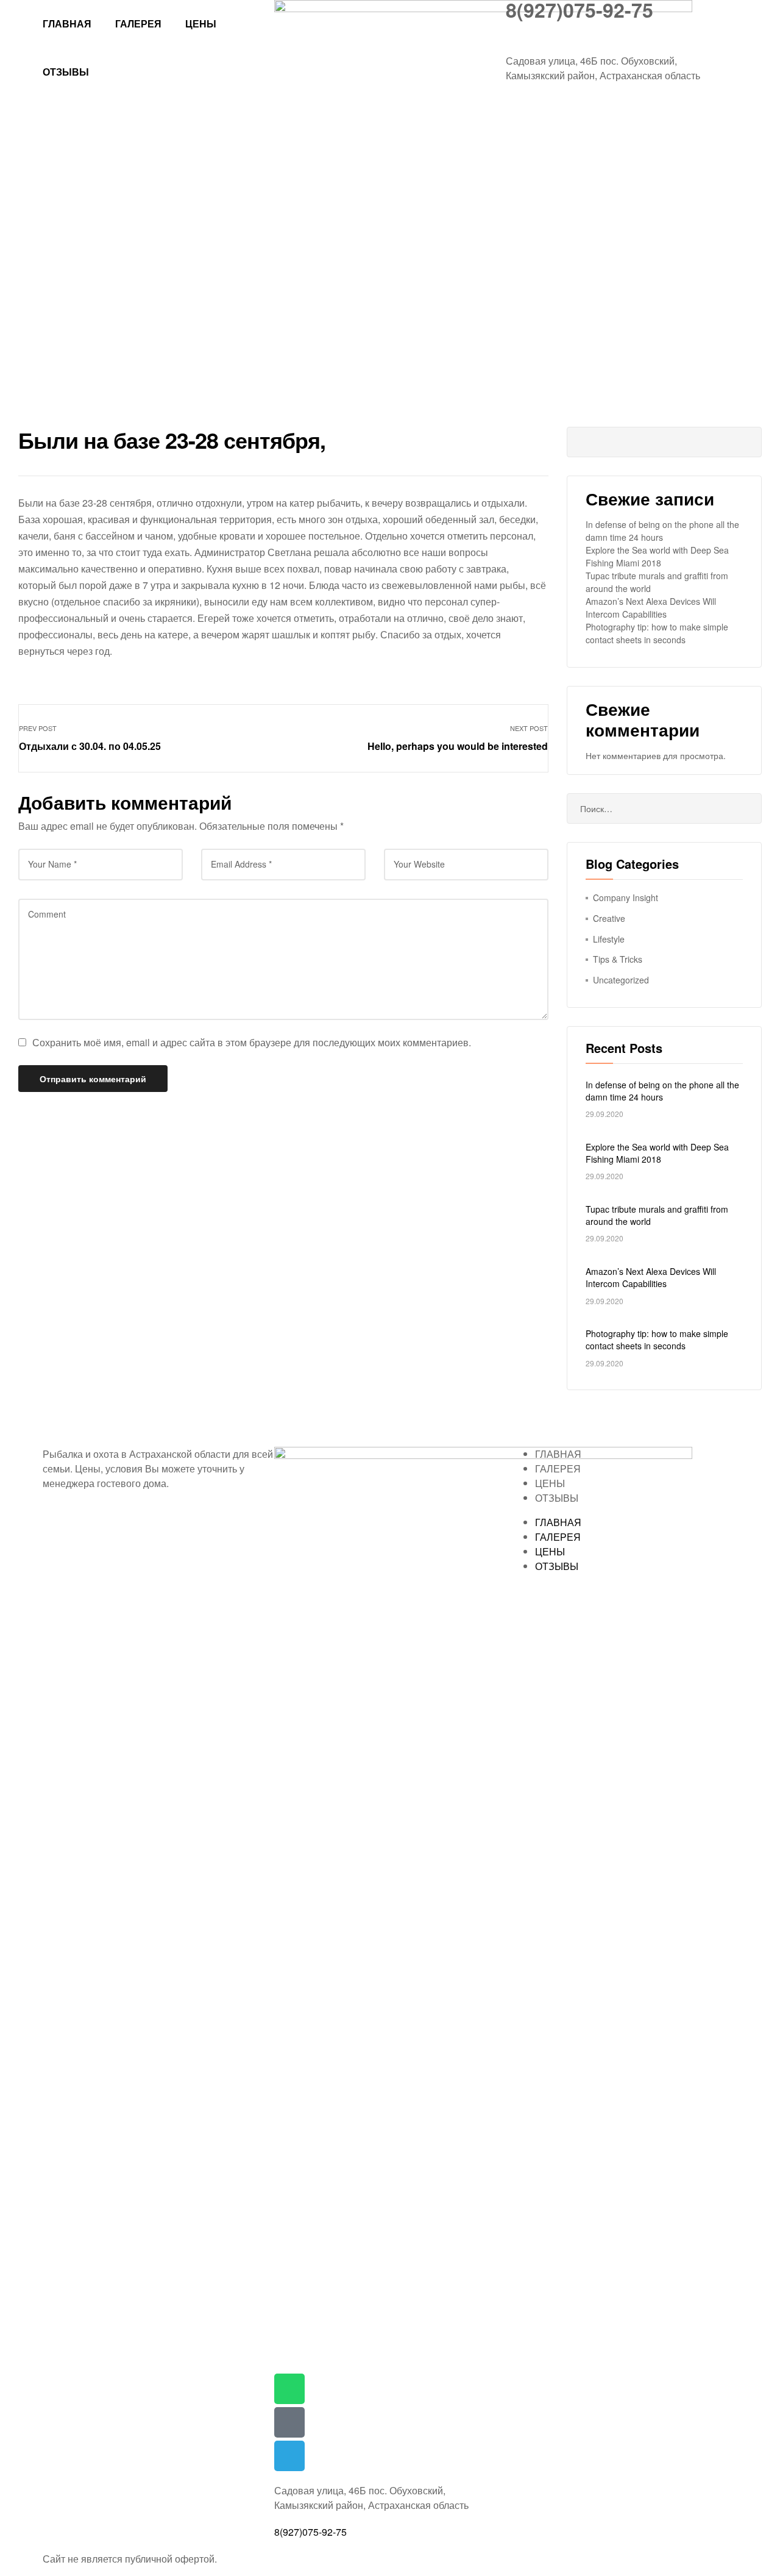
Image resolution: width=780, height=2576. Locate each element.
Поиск (743, 442)
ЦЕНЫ (201, 23)
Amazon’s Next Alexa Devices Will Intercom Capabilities (651, 608)
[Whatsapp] (289, 2389)
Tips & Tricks (618, 959)
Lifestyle (609, 939)
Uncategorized (621, 980)
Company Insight (626, 897)
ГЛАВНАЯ (67, 23)
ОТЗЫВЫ (66, 72)
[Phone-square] (289, 2422)
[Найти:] (664, 808)
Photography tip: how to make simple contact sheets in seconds (657, 633)
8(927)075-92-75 (310, 2532)
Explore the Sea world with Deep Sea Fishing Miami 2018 (657, 556)
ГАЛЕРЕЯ (138, 23)
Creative (609, 918)
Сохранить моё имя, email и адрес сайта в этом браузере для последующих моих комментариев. (252, 1042)
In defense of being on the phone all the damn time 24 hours (662, 531)
